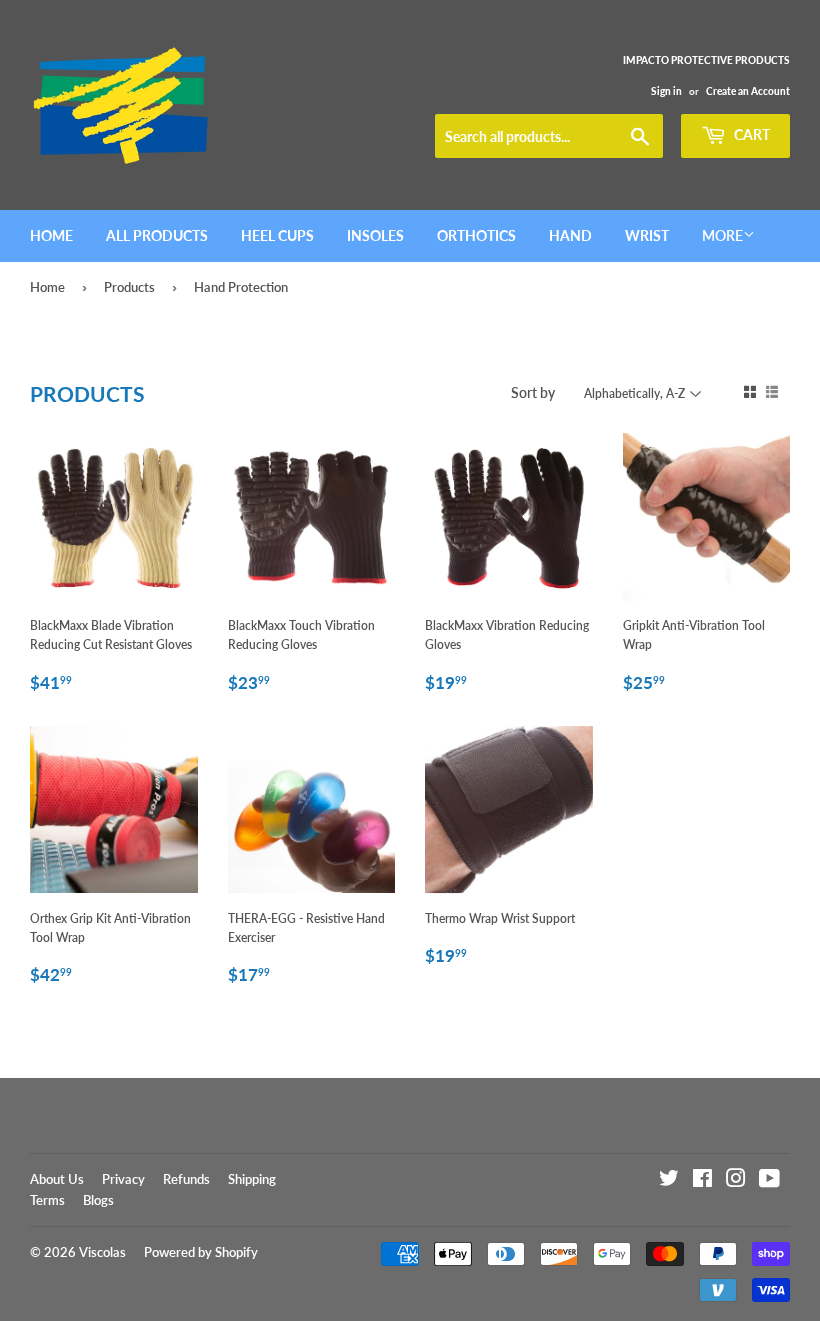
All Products (157, 235)
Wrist (647, 235)
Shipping (252, 1179)
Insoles (375, 235)
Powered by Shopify (201, 1252)
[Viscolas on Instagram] (736, 1181)
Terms (47, 1200)
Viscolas (102, 1252)
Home (51, 235)
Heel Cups (277, 235)
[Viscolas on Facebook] (702, 1181)
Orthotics (476, 235)
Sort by (533, 392)
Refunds (186, 1179)
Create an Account (748, 91)
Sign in (666, 91)
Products (129, 287)
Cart (750, 134)
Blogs (98, 1200)
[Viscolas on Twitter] (669, 1181)
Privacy (123, 1179)
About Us (57, 1179)
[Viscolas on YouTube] (769, 1181)
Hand (570, 235)
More (722, 235)
